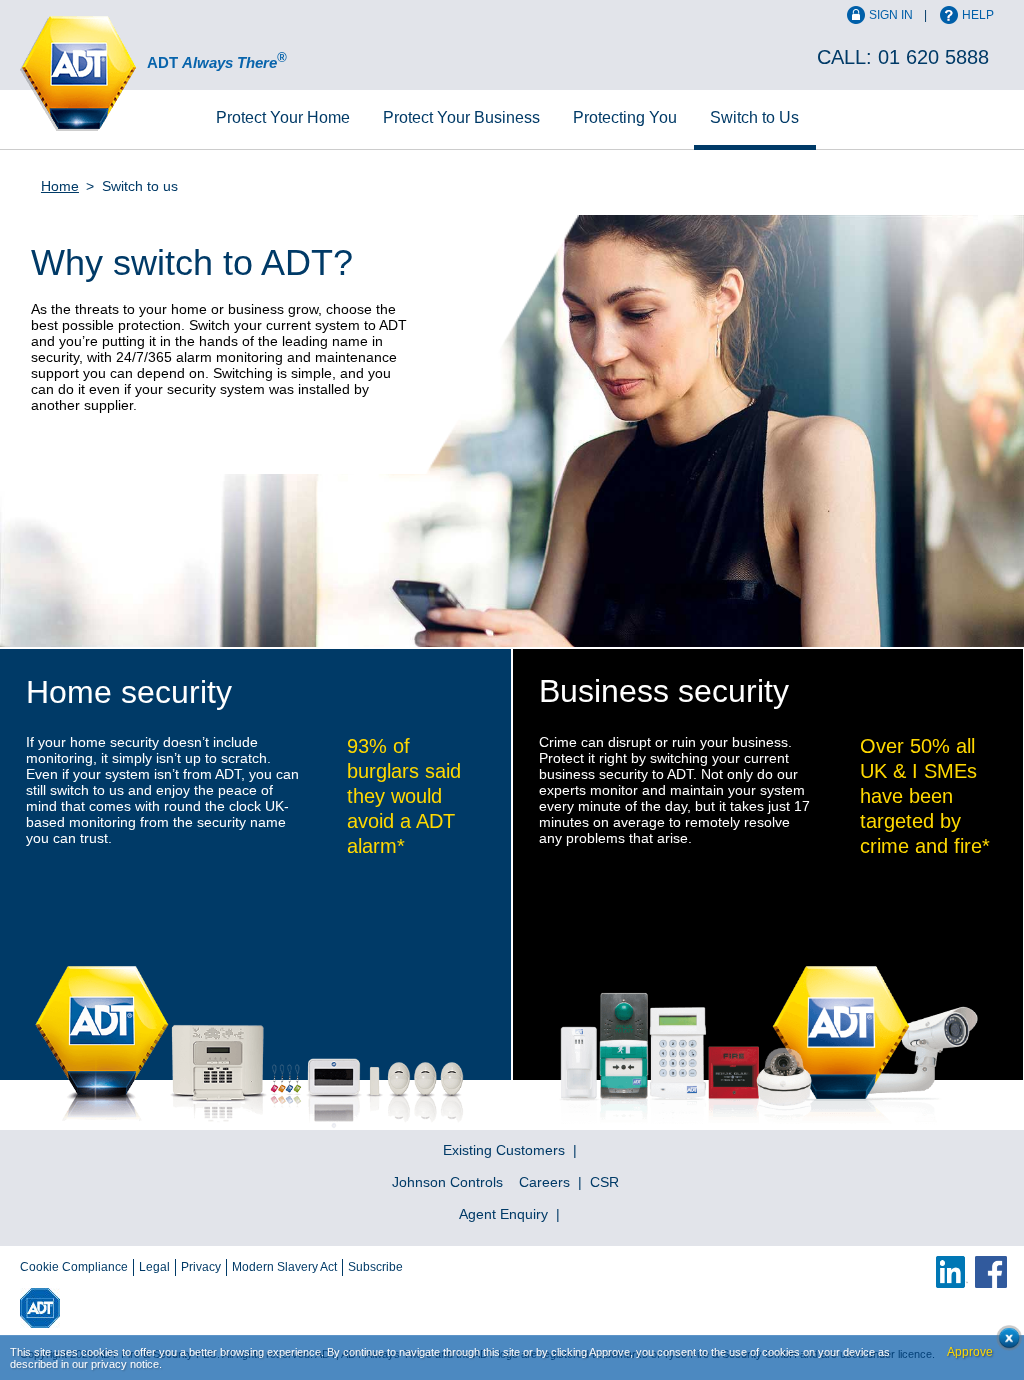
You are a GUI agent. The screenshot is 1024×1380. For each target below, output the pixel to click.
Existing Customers (504, 1150)
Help (978, 15)
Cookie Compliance (74, 1267)
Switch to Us (754, 117)
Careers (544, 1182)
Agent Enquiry (503, 1214)
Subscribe (375, 1267)
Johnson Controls (447, 1182)
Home (283, 117)
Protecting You (625, 117)
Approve (970, 1352)
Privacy (201, 1267)
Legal (154, 1267)
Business (461, 117)
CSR (604, 1182)
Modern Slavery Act (284, 1267)
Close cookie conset (1003, 1343)
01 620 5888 (933, 57)
